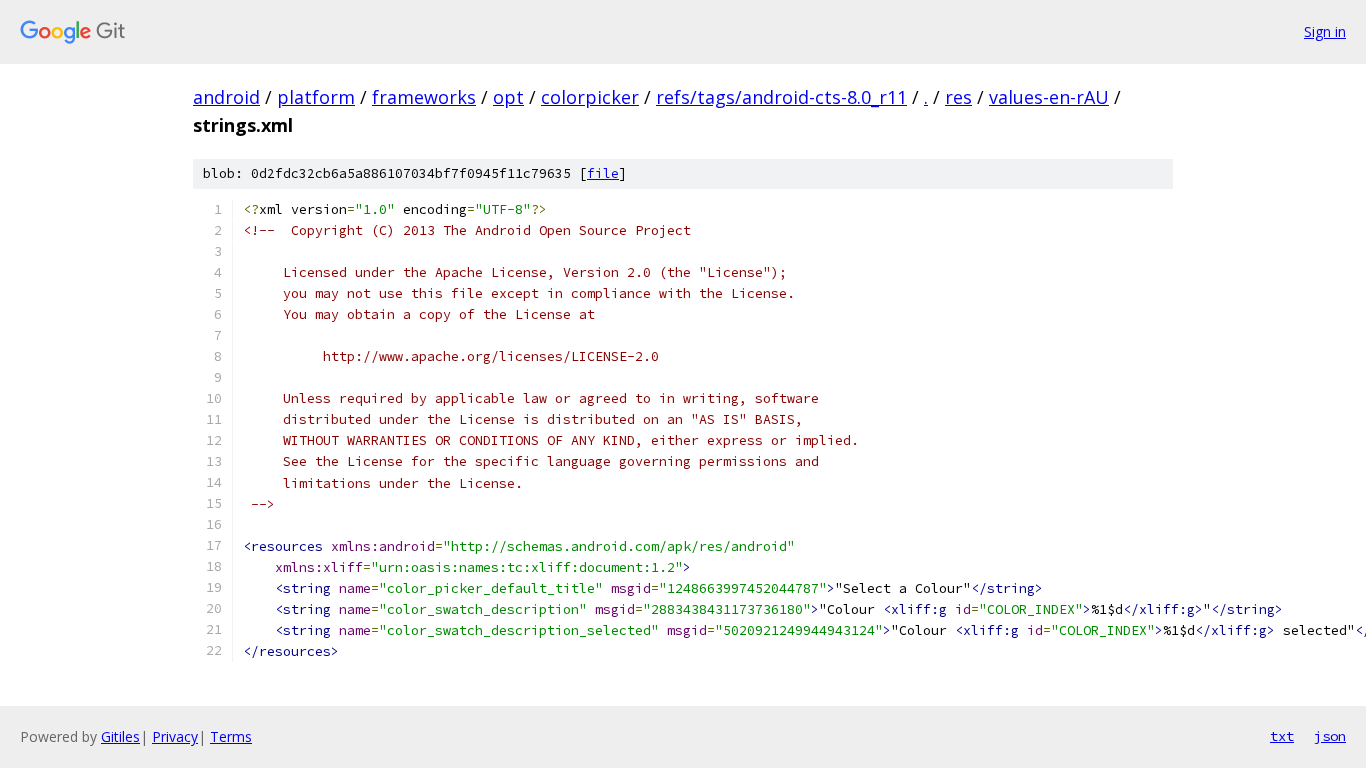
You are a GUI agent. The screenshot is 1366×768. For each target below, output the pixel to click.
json (1330, 736)
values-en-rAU (1049, 97)
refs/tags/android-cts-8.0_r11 (781, 97)
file (603, 173)
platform (316, 97)
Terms (231, 736)
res (958, 97)
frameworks (424, 97)
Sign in (1325, 31)
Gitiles (120, 736)
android (226, 97)
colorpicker (590, 97)
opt (508, 97)
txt (1282, 736)
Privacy (175, 736)
